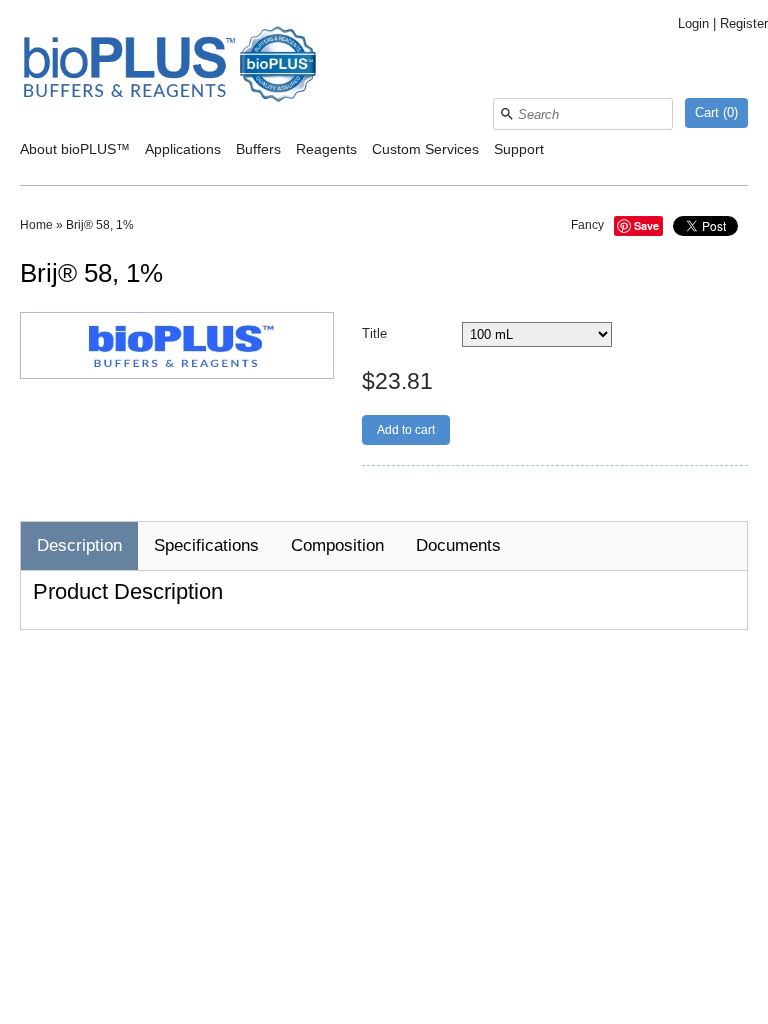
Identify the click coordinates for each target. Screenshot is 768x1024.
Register (744, 23)
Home (36, 225)
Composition (337, 545)
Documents (458, 545)
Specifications (206, 545)
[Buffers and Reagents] (170, 66)
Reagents (326, 149)
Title (374, 333)
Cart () (716, 112)
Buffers (258, 149)
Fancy (587, 225)
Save (646, 225)
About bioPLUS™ (75, 149)
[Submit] (507, 114)
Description (79, 545)
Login (693, 23)
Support (519, 149)
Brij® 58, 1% (100, 225)
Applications (183, 149)
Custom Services (425, 149)
